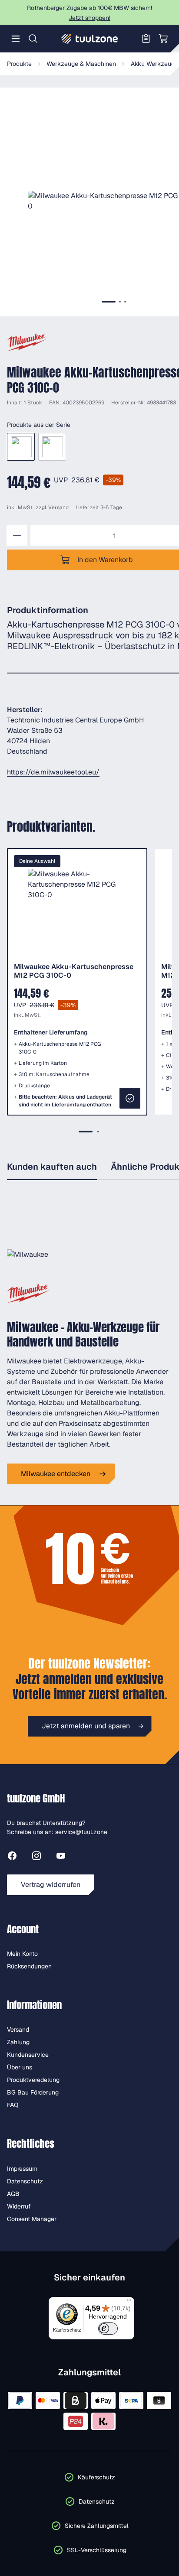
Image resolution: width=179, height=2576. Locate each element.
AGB (13, 2194)
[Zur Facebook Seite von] (12, 1857)
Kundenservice (28, 2055)
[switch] (108, 2329)
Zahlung (18, 2042)
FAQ (13, 2105)
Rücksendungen (29, 1966)
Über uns (20, 2067)
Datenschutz (25, 2181)
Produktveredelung (33, 2080)
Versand (58, 507)
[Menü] (16, 39)
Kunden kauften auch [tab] (52, 1167)
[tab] (109, 302)
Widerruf (19, 2206)
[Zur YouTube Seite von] (61, 1857)
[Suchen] (33, 39)
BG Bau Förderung (33, 2092)
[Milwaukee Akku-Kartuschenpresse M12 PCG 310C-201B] (52, 447)
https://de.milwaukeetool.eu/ (53, 772)
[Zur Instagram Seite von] (36, 1857)
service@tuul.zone (81, 1832)
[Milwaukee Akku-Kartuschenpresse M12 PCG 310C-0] (21, 447)
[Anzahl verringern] (17, 536)
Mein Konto (22, 1954)
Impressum (22, 2169)
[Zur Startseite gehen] (89, 39)
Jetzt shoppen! (89, 18)
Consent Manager (32, 2219)
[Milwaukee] (27, 342)
